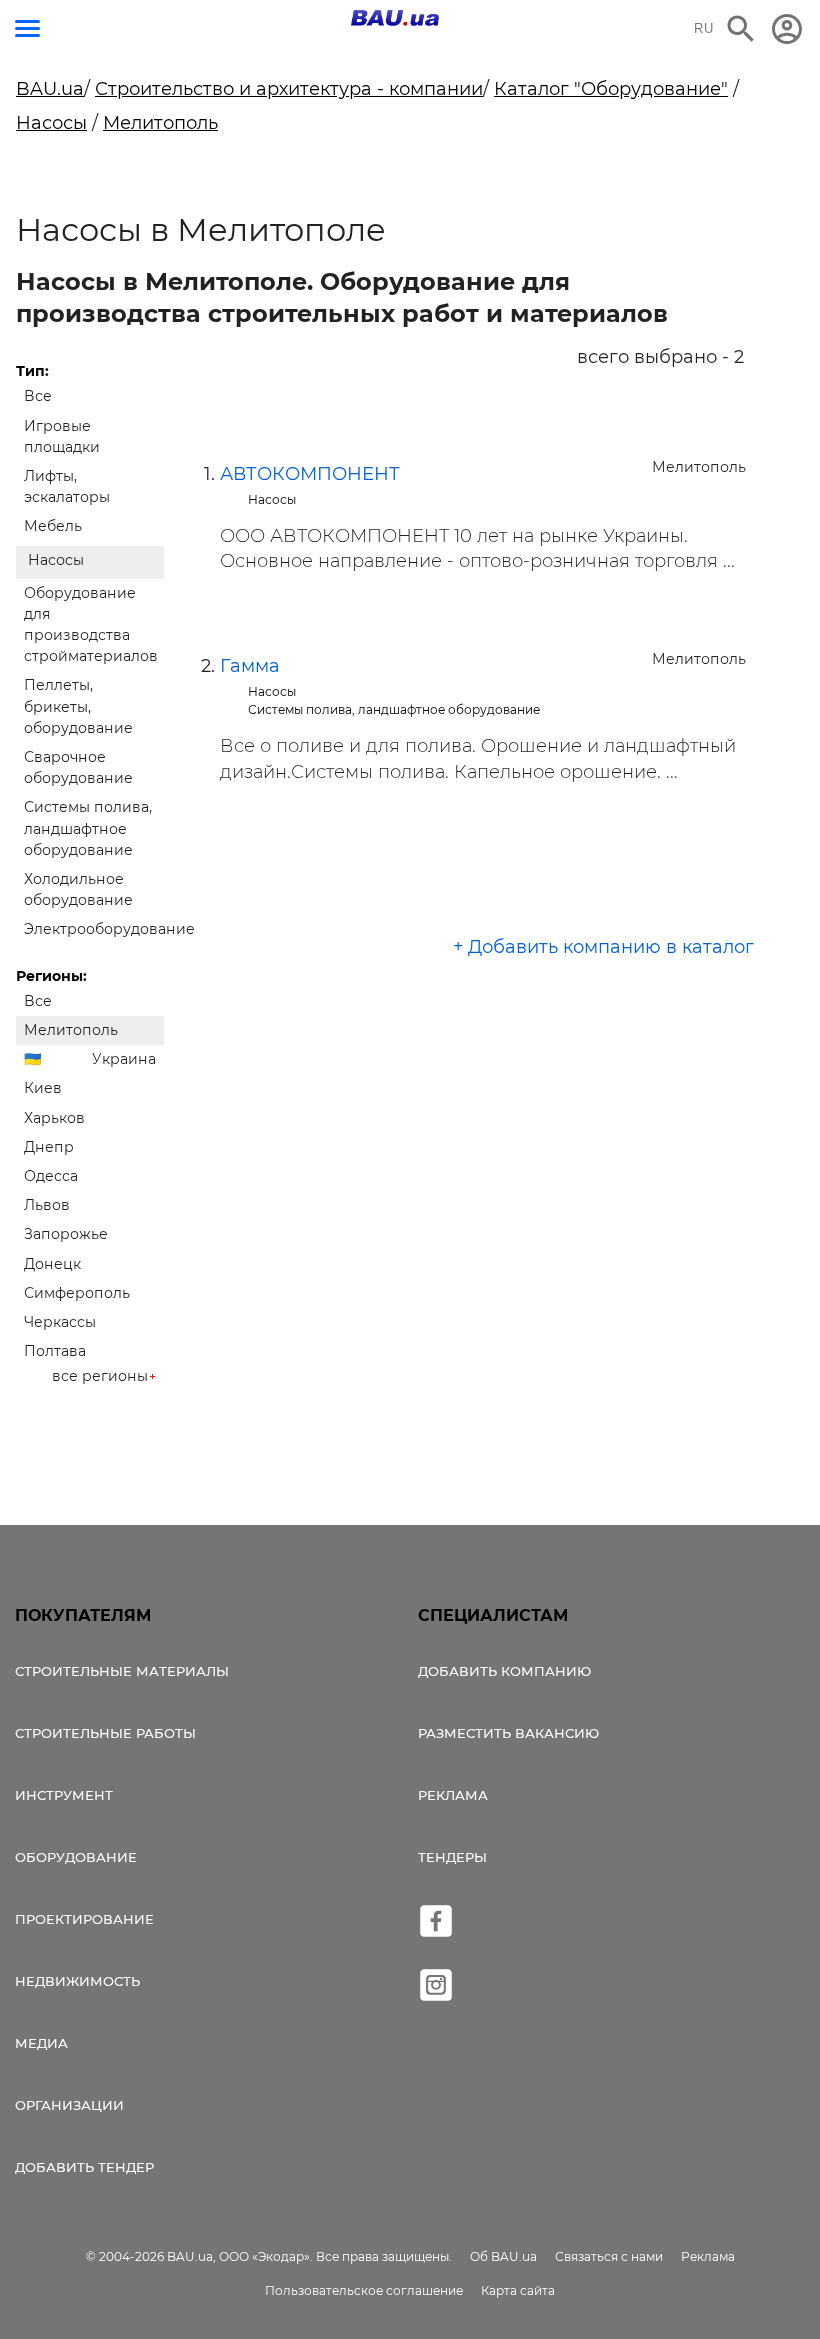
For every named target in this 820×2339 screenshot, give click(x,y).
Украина (124, 1059)
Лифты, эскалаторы (67, 486)
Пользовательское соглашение (364, 2290)
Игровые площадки (62, 436)
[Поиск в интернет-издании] (741, 29)
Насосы (51, 123)
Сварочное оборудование (78, 767)
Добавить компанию (504, 1671)
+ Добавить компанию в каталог (603, 947)
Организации (69, 2105)
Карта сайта (518, 2290)
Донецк (52, 1264)
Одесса (51, 1176)
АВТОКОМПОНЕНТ (310, 474)
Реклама (453, 1795)
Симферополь (77, 1293)
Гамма (250, 666)
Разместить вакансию (508, 1733)
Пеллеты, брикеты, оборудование (78, 706)
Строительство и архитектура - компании (289, 89)
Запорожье (66, 1234)
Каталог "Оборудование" (611, 89)
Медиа (41, 2043)
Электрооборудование (94, 929)
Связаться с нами (609, 2256)
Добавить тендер (84, 2167)
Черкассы (60, 1322)
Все (38, 396)
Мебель (53, 526)
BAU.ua (50, 89)
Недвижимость (77, 1981)
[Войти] (787, 29)
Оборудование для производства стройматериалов (91, 625)
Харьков (54, 1118)
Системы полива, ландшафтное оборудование (88, 828)
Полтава (55, 1351)
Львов (47, 1205)
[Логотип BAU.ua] (395, 18)
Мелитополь (160, 123)
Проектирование (84, 1919)
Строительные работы (105, 1733)
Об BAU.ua (503, 2256)
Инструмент (64, 1795)
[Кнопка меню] (27, 28)
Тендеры (452, 1857)
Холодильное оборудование (78, 889)
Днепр (49, 1147)
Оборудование (76, 1857)
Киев (43, 1088)
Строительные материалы (122, 1671)
